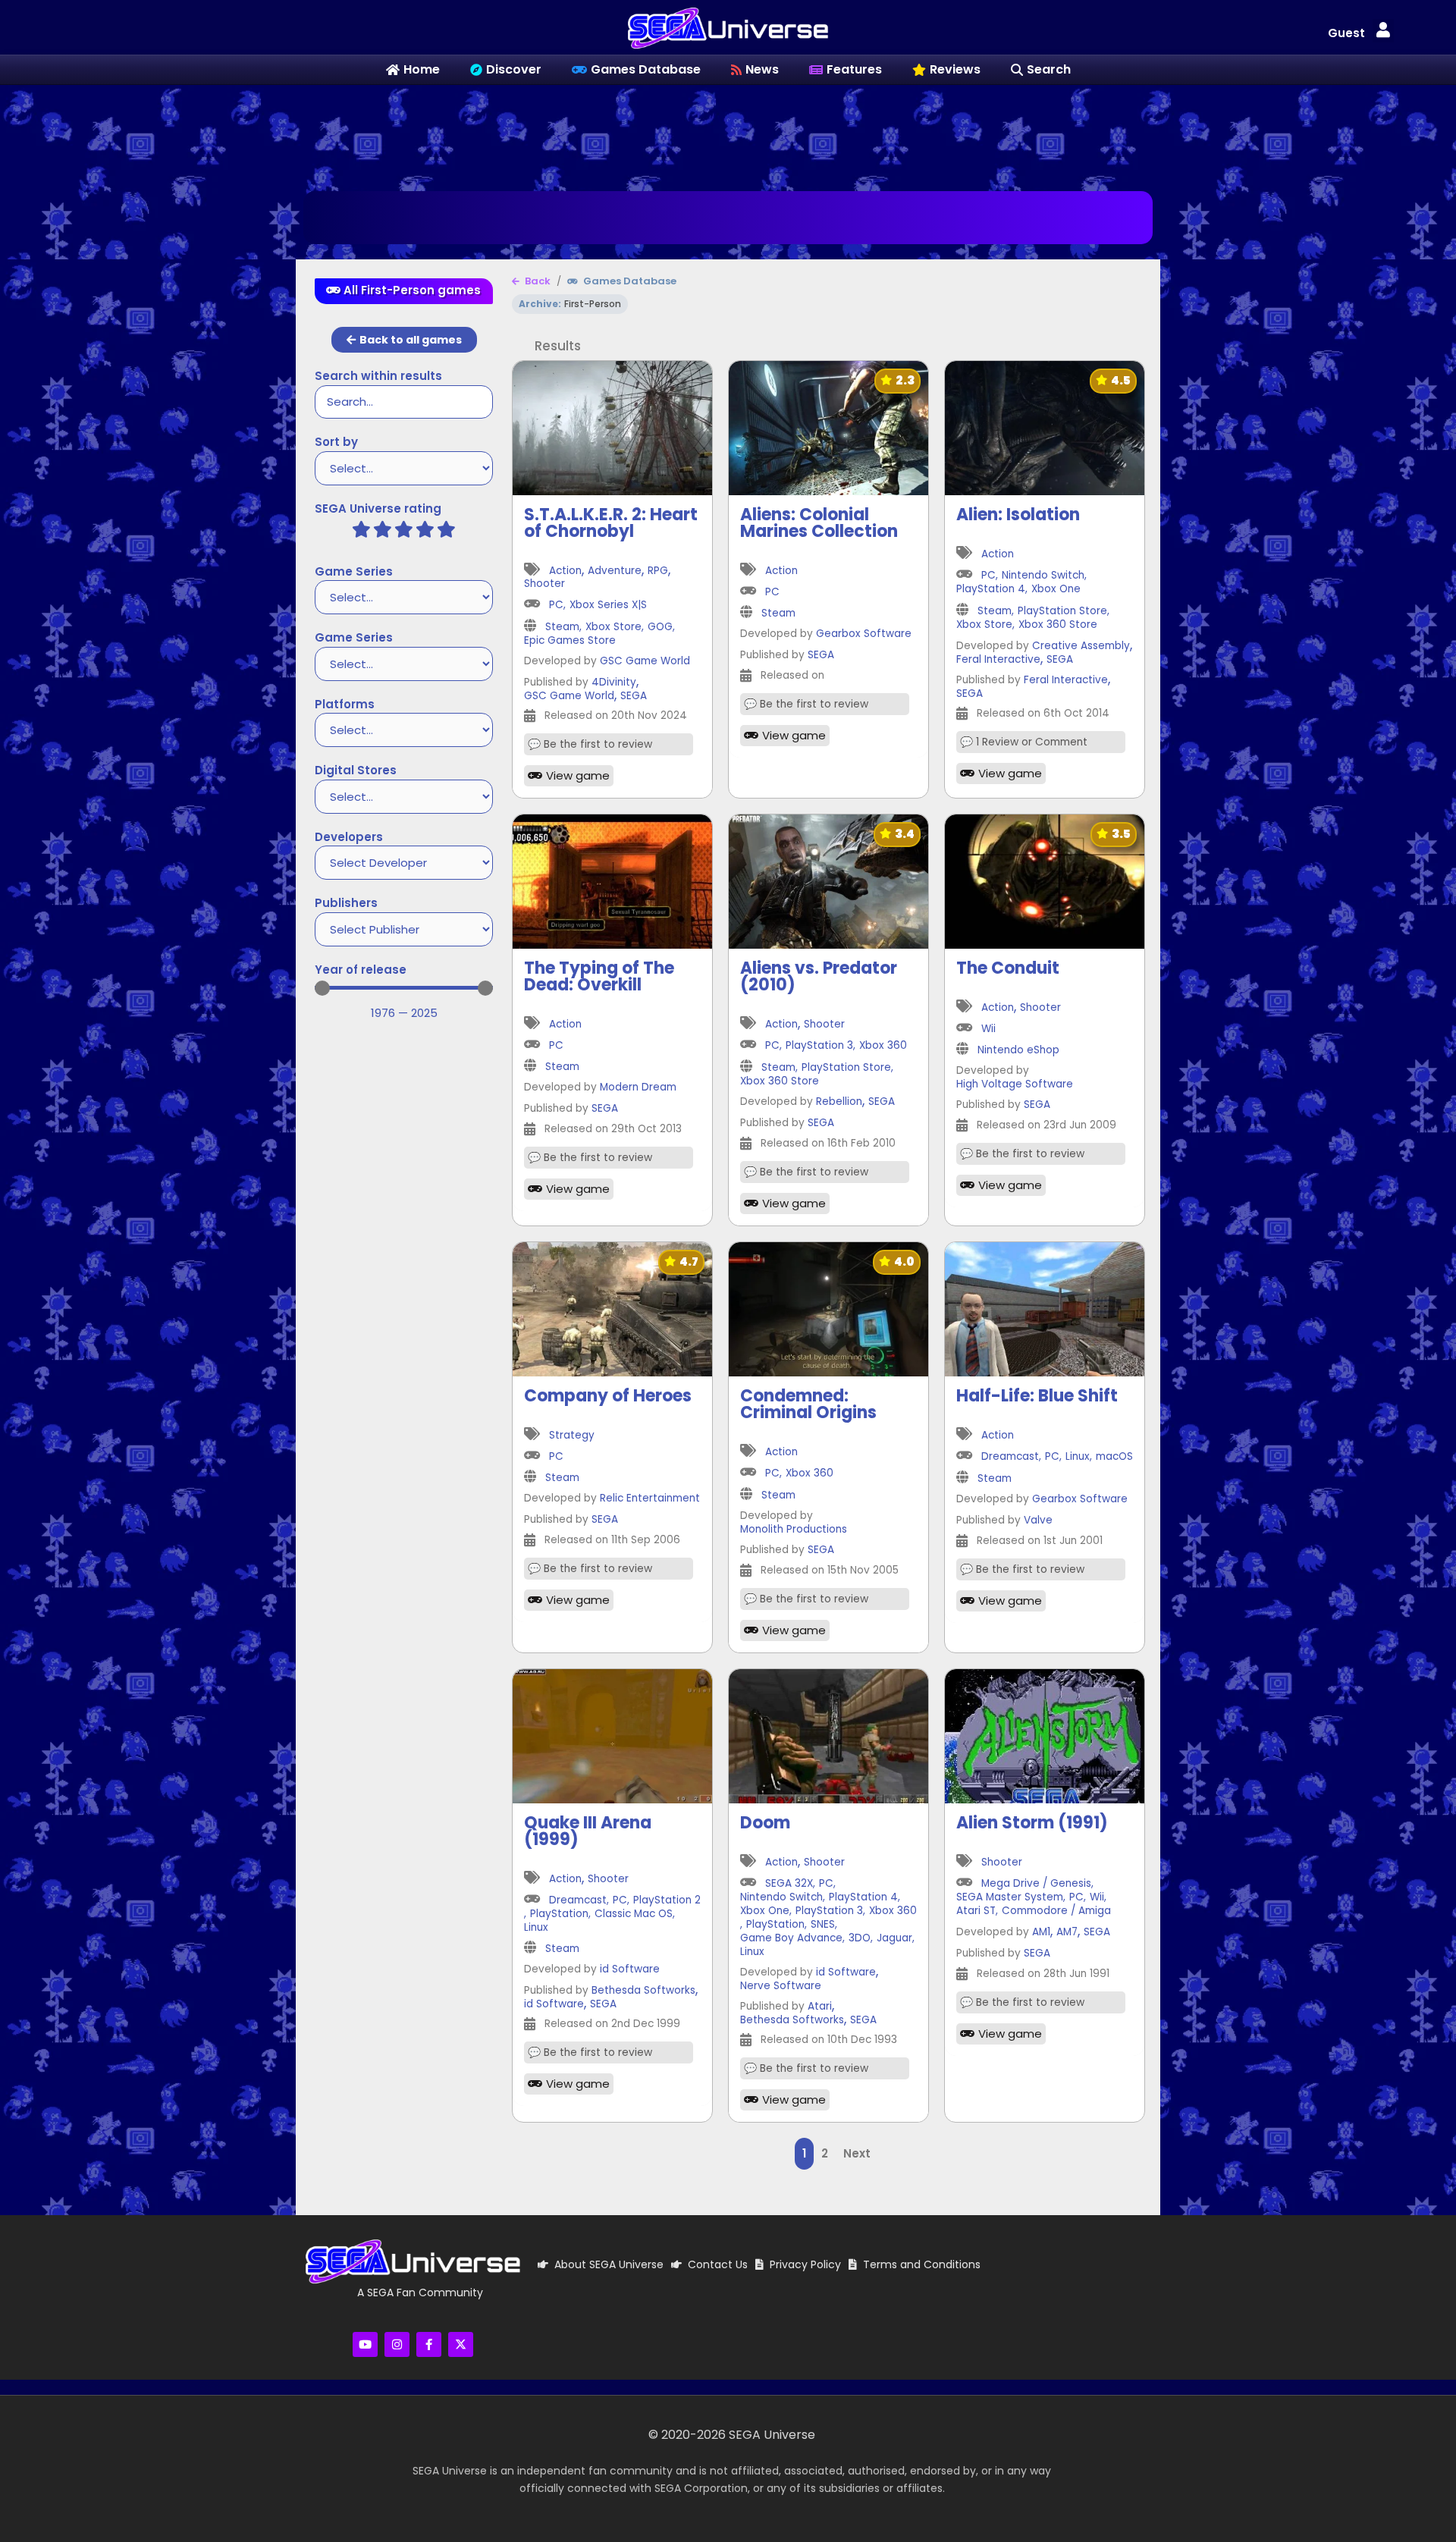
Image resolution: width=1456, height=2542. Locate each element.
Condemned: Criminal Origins (808, 1404)
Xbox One (1056, 590)
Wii (988, 1029)
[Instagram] (397, 2344)
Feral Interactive (998, 660)
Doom (765, 1823)
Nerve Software (781, 1987)
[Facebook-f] (429, 2344)
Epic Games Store (570, 641)
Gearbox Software (864, 634)
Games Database (629, 281)
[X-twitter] (461, 2344)
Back (537, 281)
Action (565, 571)
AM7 (1067, 1933)
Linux (1078, 1457)
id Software (630, 1970)
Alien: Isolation (1018, 515)
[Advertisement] (728, 134)
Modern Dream (638, 1088)
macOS (1114, 1457)
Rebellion (839, 1102)
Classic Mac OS (634, 1914)
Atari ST (976, 1911)
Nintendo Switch (1043, 576)
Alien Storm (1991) (1032, 1823)
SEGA (634, 697)
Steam (562, 628)
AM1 (1041, 1933)
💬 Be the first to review (590, 745)
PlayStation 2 (667, 1901)
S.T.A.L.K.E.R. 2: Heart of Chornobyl (611, 523)
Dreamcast (1010, 1457)
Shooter (544, 584)
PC (556, 606)
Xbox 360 (883, 1046)
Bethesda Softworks (643, 1991)
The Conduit (1008, 968)
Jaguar (894, 1939)
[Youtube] (365, 2344)
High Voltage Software (1015, 1085)
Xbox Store (613, 628)
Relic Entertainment (650, 1499)
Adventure (615, 571)
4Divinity (614, 683)
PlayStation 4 (991, 590)
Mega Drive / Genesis (1036, 1884)
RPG (658, 571)
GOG (660, 628)
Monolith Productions (794, 1530)
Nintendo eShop (1018, 1051)
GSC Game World (645, 662)
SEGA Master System (1010, 1898)
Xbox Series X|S (608, 606)
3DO (860, 1939)
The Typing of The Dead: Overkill (599, 976)
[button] (1383, 31)
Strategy (572, 1436)
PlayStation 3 (819, 1046)
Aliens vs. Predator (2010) (819, 976)
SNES (823, 1925)
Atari (820, 2007)
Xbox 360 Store (1058, 625)
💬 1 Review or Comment (1024, 742)
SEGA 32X (789, 1884)
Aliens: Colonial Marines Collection (819, 523)
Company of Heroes (608, 1396)
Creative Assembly (1081, 646)
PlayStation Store (1062, 612)
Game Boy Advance (791, 1939)
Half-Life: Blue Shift (1037, 1396)
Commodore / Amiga (1056, 1911)
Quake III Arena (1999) (588, 1831)
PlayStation (559, 1914)
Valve (1038, 1521)
